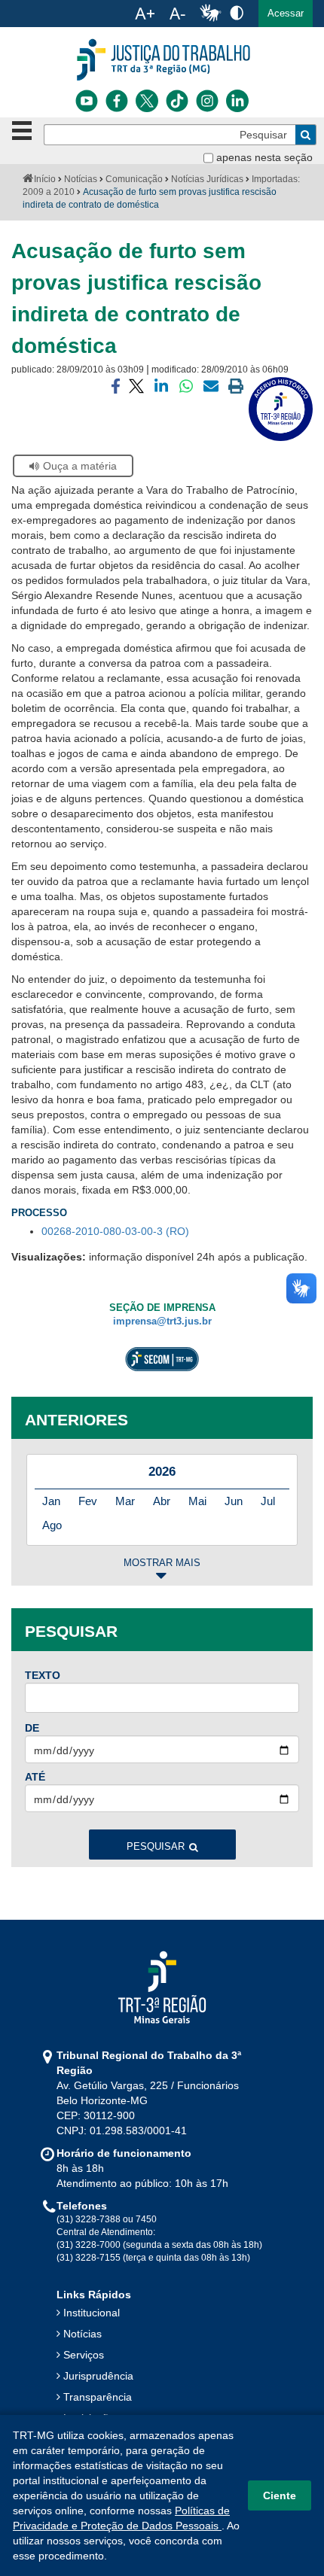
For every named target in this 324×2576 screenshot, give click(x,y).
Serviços (84, 2355)
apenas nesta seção (264, 157)
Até (35, 1777)
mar (125, 1501)
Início (45, 179)
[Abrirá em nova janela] (87, 101)
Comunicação (134, 179)
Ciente (280, 2495)
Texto (43, 1675)
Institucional (92, 2313)
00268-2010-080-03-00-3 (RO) (115, 1231)
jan (51, 1501)
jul (268, 1501)
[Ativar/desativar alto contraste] (237, 12)
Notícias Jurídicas (207, 179)
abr (162, 1501)
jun (234, 1501)
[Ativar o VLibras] (210, 14)
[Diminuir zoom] (177, 14)
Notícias (81, 179)
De (32, 1728)
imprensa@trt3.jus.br (162, 1321)
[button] (286, 14)
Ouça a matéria (80, 466)
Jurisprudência (98, 2376)
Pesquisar (156, 1847)
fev (88, 1501)
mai (197, 1501)
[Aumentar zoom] (145, 14)
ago (52, 1525)
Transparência (98, 2397)
